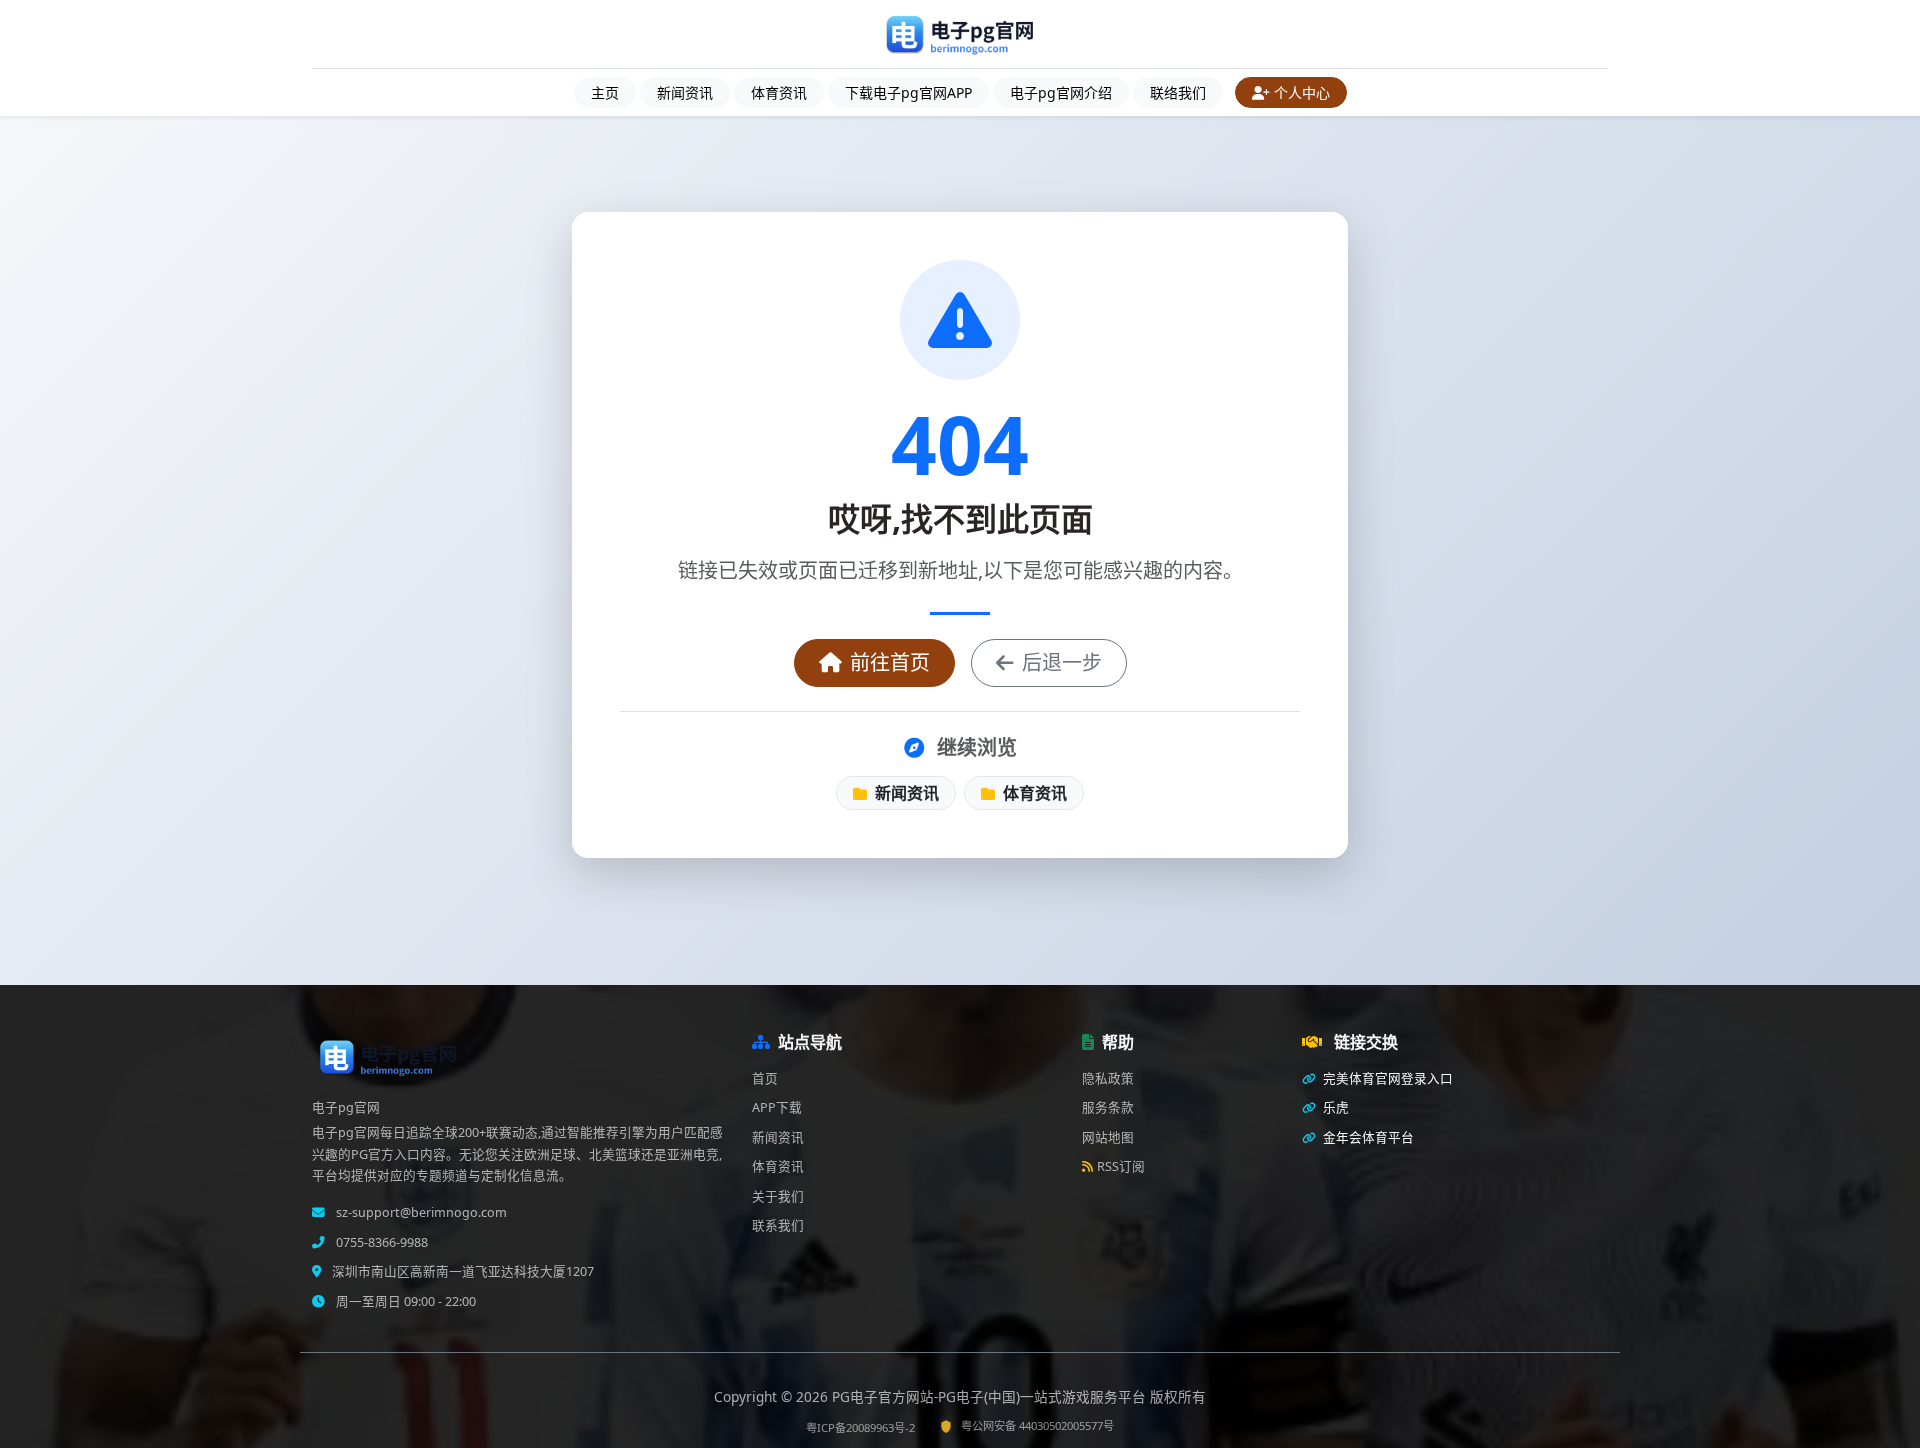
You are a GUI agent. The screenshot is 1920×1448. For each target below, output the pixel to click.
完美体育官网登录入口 (1386, 1078)
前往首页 (890, 662)
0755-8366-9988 (380, 1242)
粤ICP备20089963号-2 (860, 1427)
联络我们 (1178, 92)
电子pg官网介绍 (1061, 92)
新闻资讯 (685, 92)
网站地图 (1108, 1137)
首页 (765, 1078)
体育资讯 (779, 92)
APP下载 (777, 1107)
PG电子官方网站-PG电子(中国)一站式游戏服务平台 (991, 1396)
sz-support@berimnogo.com (420, 1212)
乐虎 (1334, 1107)
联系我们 (778, 1225)
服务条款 (1108, 1107)
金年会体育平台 (1367, 1137)
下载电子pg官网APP (908, 92)
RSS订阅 (1121, 1166)
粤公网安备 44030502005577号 (1037, 1425)
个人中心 (1302, 92)
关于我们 (778, 1196)
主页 (605, 92)
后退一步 (1062, 662)
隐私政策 (1108, 1078)
